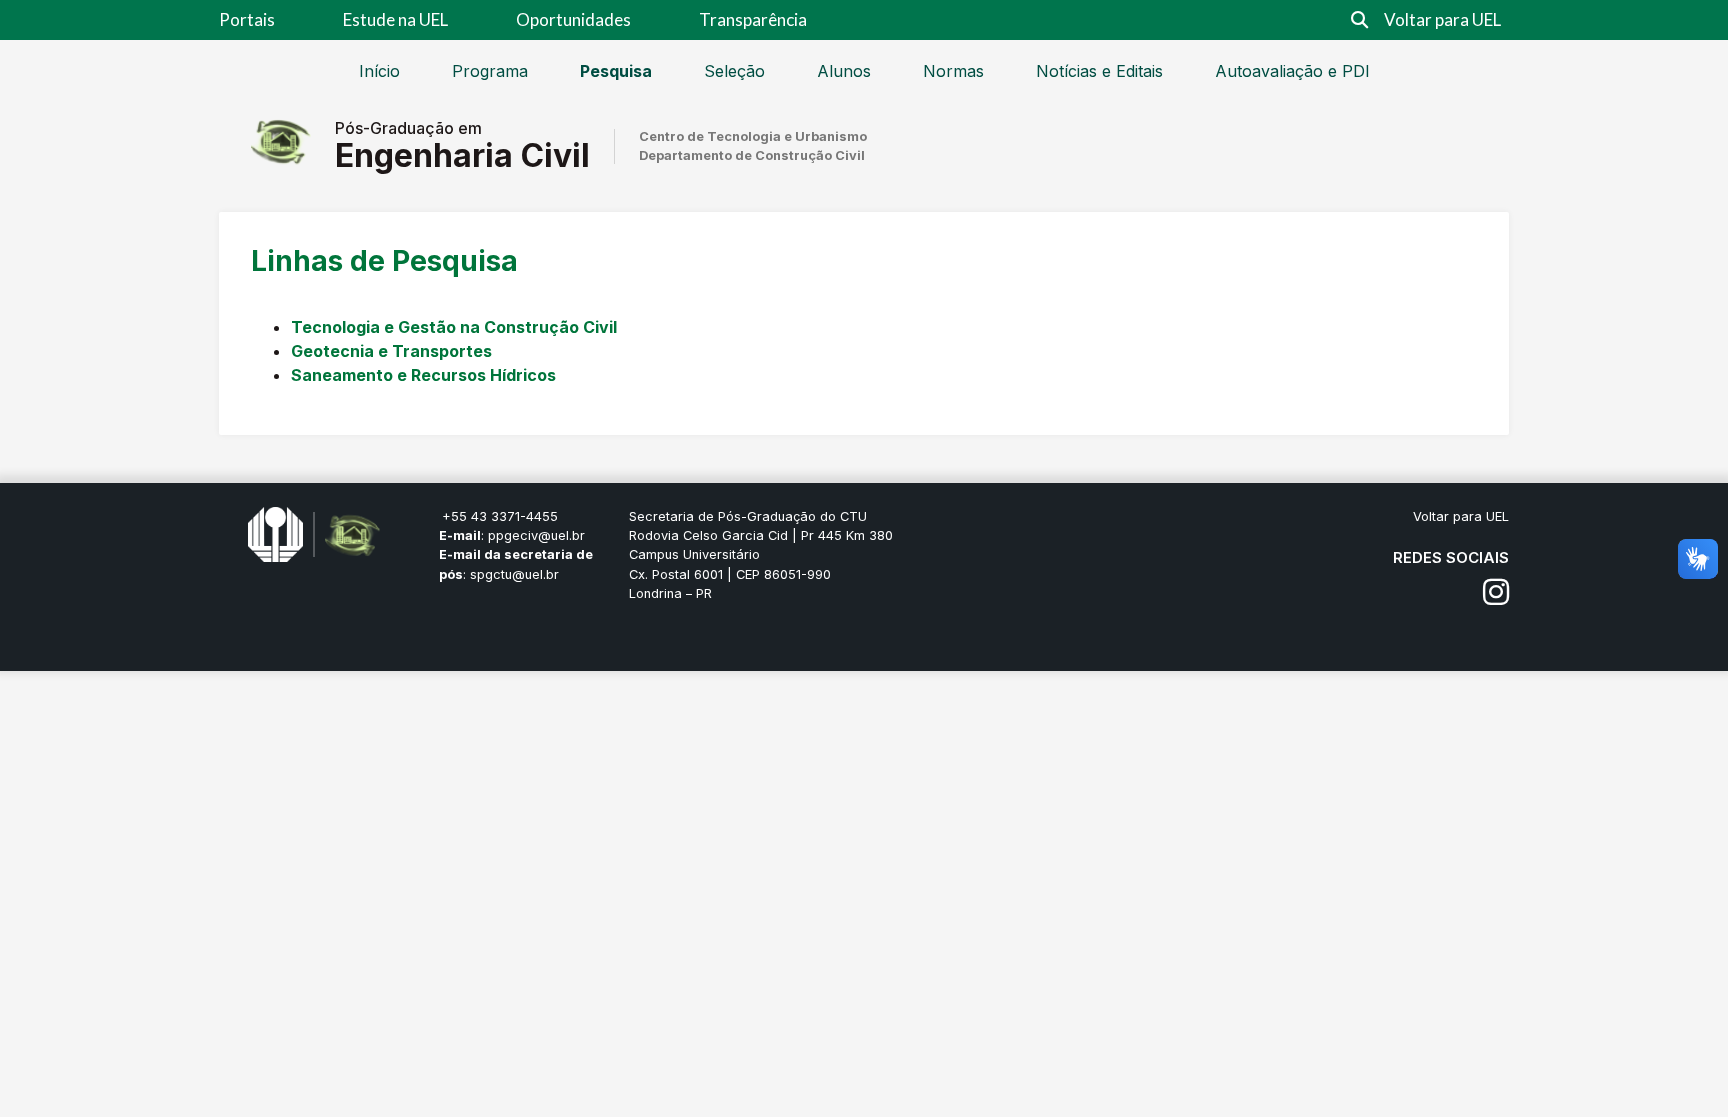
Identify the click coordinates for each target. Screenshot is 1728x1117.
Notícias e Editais (1099, 71)
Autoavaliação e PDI (1292, 71)
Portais (247, 19)
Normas (953, 71)
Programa (490, 71)
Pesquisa (616, 71)
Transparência (753, 19)
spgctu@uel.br (514, 574)
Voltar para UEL (1442, 19)
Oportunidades (573, 19)
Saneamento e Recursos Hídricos (423, 375)
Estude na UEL (395, 19)
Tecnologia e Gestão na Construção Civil (454, 327)
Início (379, 71)
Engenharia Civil (462, 155)
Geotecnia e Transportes (391, 351)
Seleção (734, 71)
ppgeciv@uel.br (536, 535)
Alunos (844, 71)
